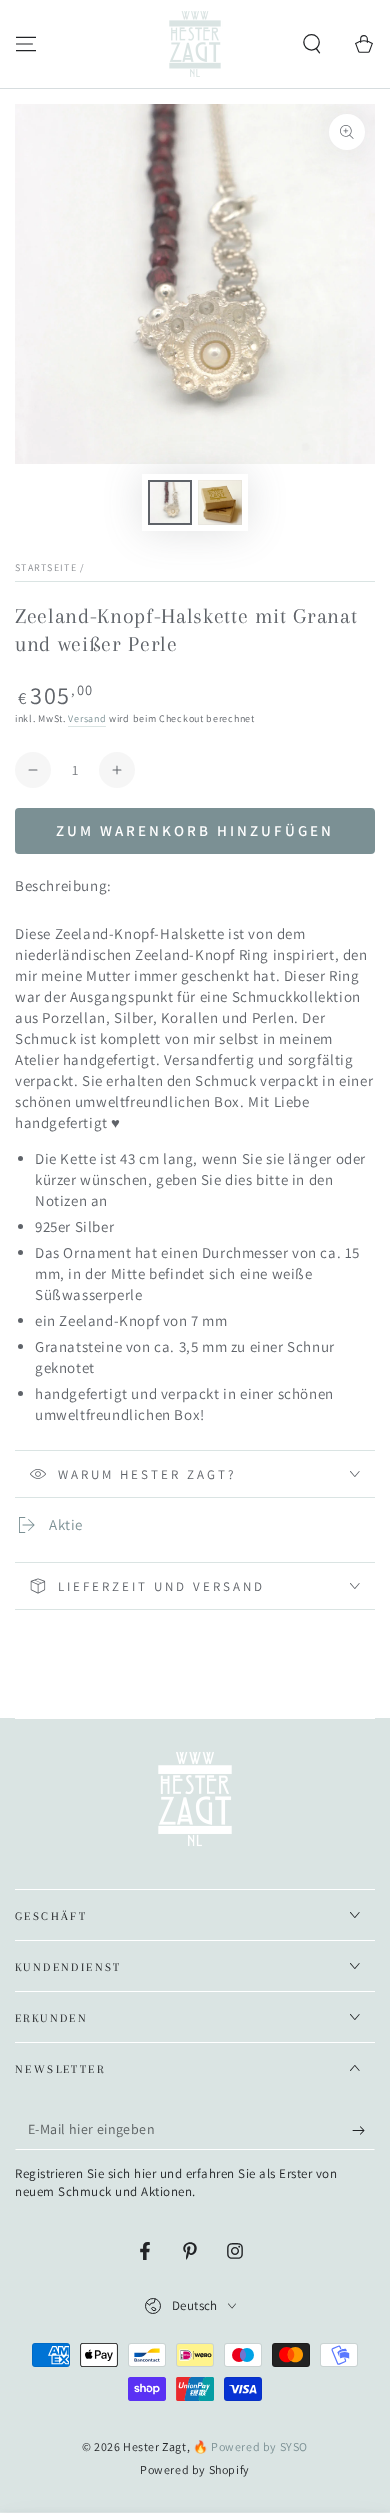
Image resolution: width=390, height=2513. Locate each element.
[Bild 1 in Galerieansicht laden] (170, 502)
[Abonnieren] (363, 2130)
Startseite (46, 567)
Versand (87, 718)
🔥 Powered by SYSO (250, 2446)
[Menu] (26, 44)
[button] (312, 44)
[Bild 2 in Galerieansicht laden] (220, 502)
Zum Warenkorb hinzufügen (195, 830)
